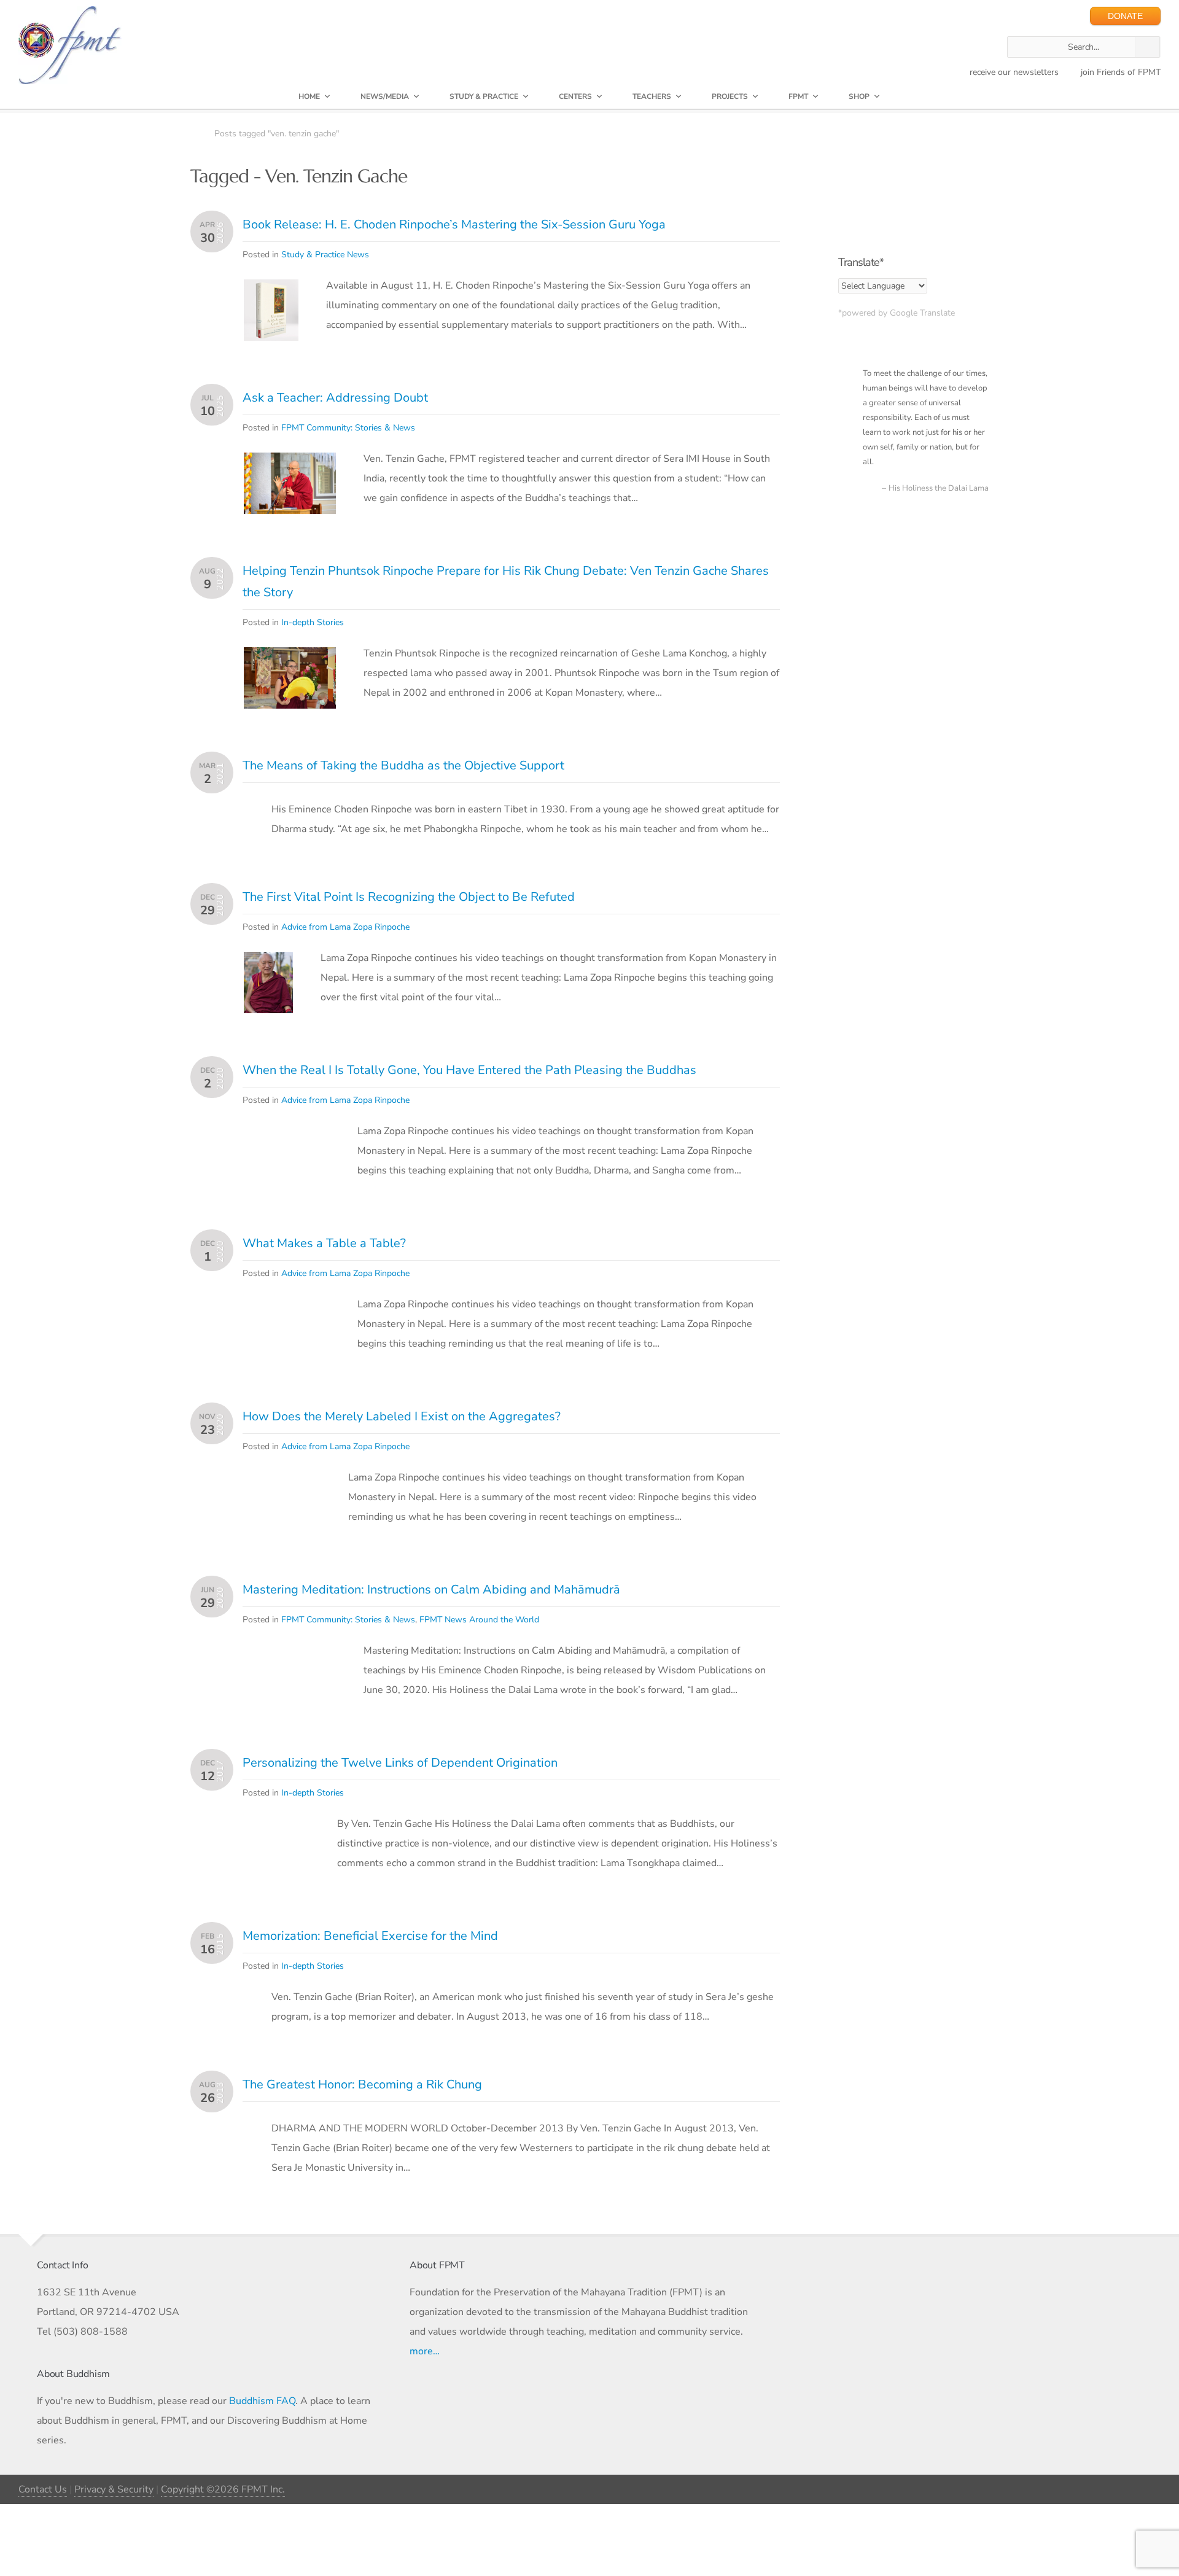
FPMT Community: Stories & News (348, 428)
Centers (575, 96)
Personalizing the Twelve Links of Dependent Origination (400, 1763)
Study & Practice (484, 96)
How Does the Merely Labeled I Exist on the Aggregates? (402, 1416)
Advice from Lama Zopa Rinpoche (345, 927)
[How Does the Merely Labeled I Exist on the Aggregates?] (282, 1481)
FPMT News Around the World (479, 1620)
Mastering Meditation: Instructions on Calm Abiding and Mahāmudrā (431, 1590)
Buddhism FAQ (262, 2401)
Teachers (652, 96)
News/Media (385, 96)
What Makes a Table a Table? (324, 1243)
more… (425, 2351)
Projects (730, 96)
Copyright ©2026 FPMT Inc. (223, 2489)
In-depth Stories (313, 622)
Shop (859, 96)
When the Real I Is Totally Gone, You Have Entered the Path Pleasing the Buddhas (469, 1070)
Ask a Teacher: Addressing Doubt (335, 398)
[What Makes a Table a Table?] (287, 1308)
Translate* (861, 262)
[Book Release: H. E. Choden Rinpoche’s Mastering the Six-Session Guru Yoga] (271, 289)
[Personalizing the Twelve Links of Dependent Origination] (277, 1848)
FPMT (798, 96)
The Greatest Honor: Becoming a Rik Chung (362, 2084)
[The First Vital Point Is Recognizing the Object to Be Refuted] (268, 962)
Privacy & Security (114, 2489)
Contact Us (43, 2489)
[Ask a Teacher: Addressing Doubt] (290, 462)
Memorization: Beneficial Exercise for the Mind (370, 1936)
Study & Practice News (325, 255)
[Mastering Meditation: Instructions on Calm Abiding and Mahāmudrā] (290, 1654)
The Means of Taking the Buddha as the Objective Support (403, 765)
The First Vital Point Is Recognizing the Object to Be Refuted (409, 897)
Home (309, 96)
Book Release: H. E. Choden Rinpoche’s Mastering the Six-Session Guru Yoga (454, 224)
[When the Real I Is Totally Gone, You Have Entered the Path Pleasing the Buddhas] (287, 1135)
